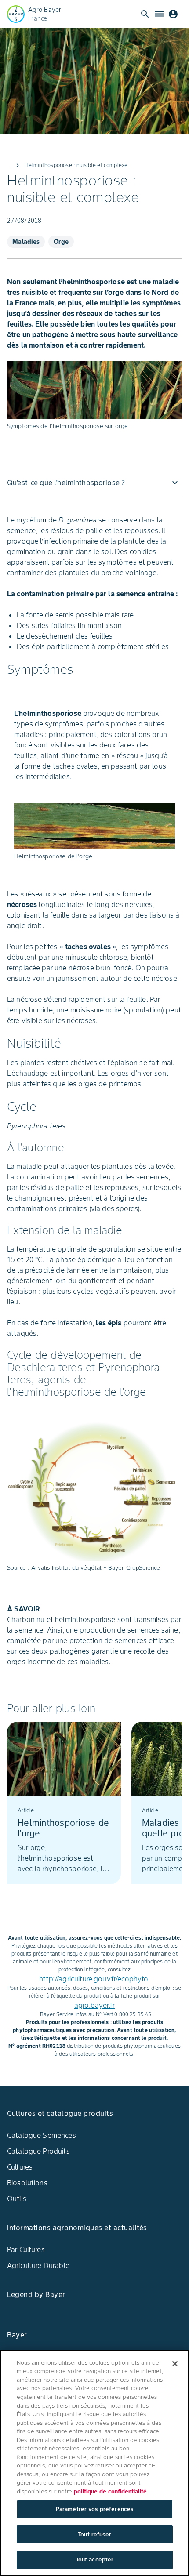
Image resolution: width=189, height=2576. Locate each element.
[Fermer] (175, 2364)
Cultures (20, 2167)
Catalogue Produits (38, 2151)
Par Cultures (26, 2249)
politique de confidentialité (110, 2491)
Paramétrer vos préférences (94, 2509)
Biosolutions (27, 2183)
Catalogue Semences (42, 2135)
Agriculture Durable (38, 2265)
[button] (94, 483)
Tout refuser (94, 2534)
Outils (17, 2199)
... (9, 165)
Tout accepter (95, 2560)
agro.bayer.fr (94, 2005)
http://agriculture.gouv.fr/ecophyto (94, 1979)
